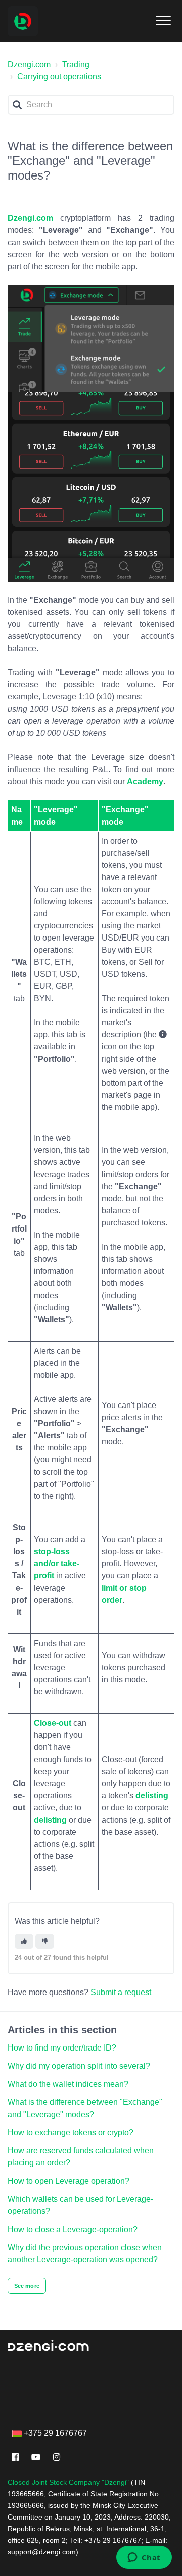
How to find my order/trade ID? (62, 2048)
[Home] (23, 21)
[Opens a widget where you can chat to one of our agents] (144, 2558)
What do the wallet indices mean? (68, 2084)
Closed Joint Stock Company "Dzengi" (68, 2482)
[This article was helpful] (24, 1941)
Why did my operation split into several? (79, 2066)
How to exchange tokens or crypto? (71, 2132)
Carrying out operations (59, 76)
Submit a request (121, 1992)
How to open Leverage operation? (69, 2181)
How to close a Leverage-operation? (73, 2229)
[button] (163, 18)
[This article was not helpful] (45, 1941)
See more (27, 2286)
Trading (76, 64)
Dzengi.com (29, 64)
